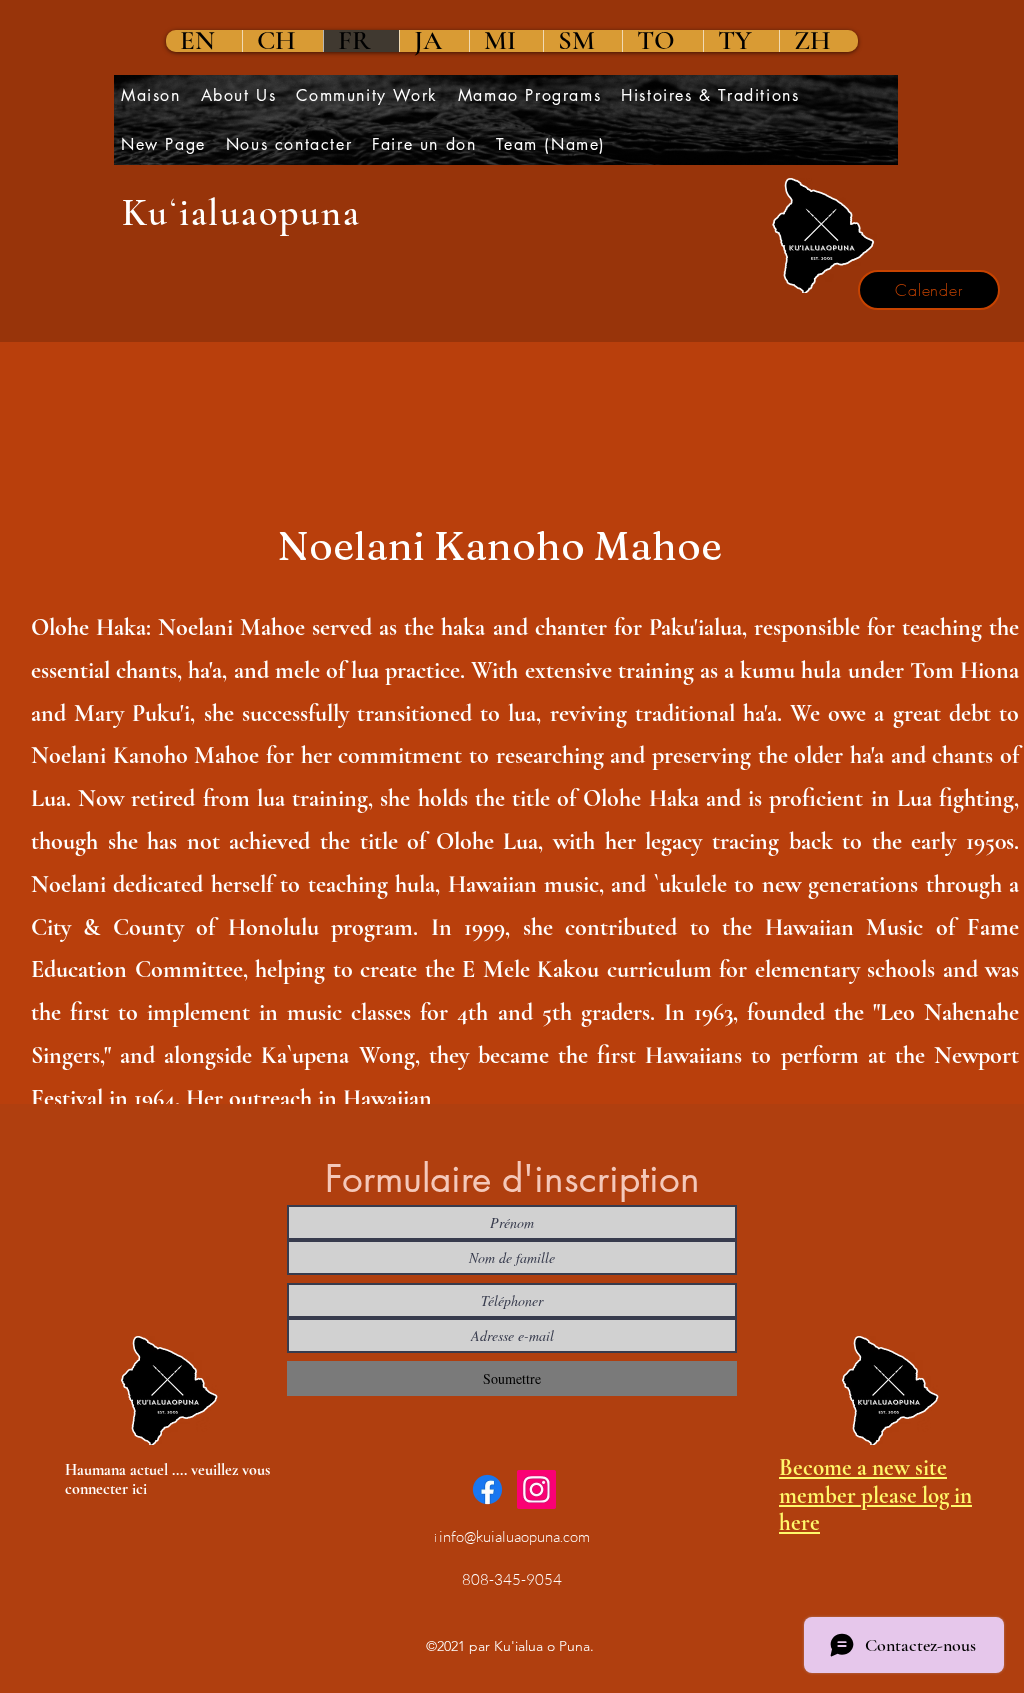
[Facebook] (487, 1489)
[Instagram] (536, 1489)
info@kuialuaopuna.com (514, 1536)
